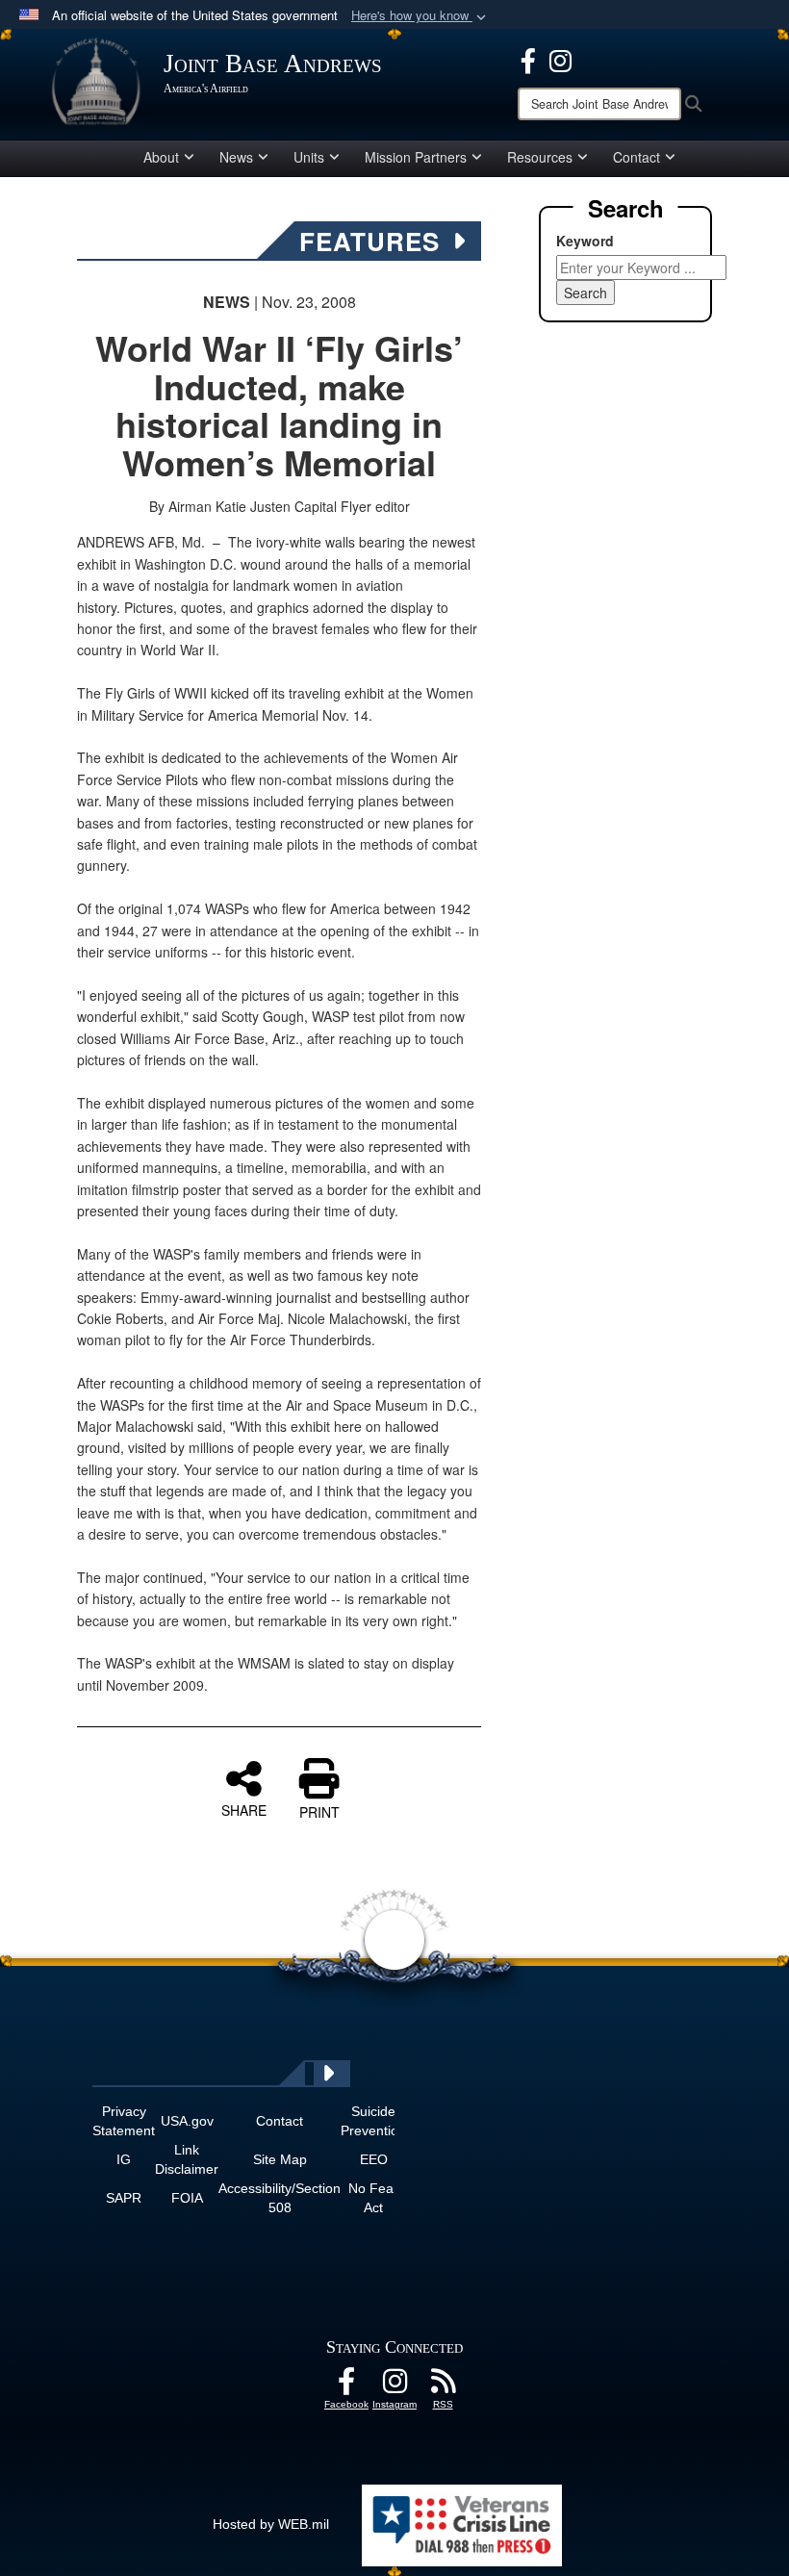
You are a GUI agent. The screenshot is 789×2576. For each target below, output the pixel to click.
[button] (420, 16)
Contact (636, 157)
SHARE (244, 1809)
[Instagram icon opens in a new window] (560, 59)
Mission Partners (416, 157)
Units (309, 157)
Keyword (585, 241)
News (236, 157)
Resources (540, 157)
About (161, 157)
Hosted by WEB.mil (271, 2524)
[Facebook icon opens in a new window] (528, 59)
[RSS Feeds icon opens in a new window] (443, 2386)
